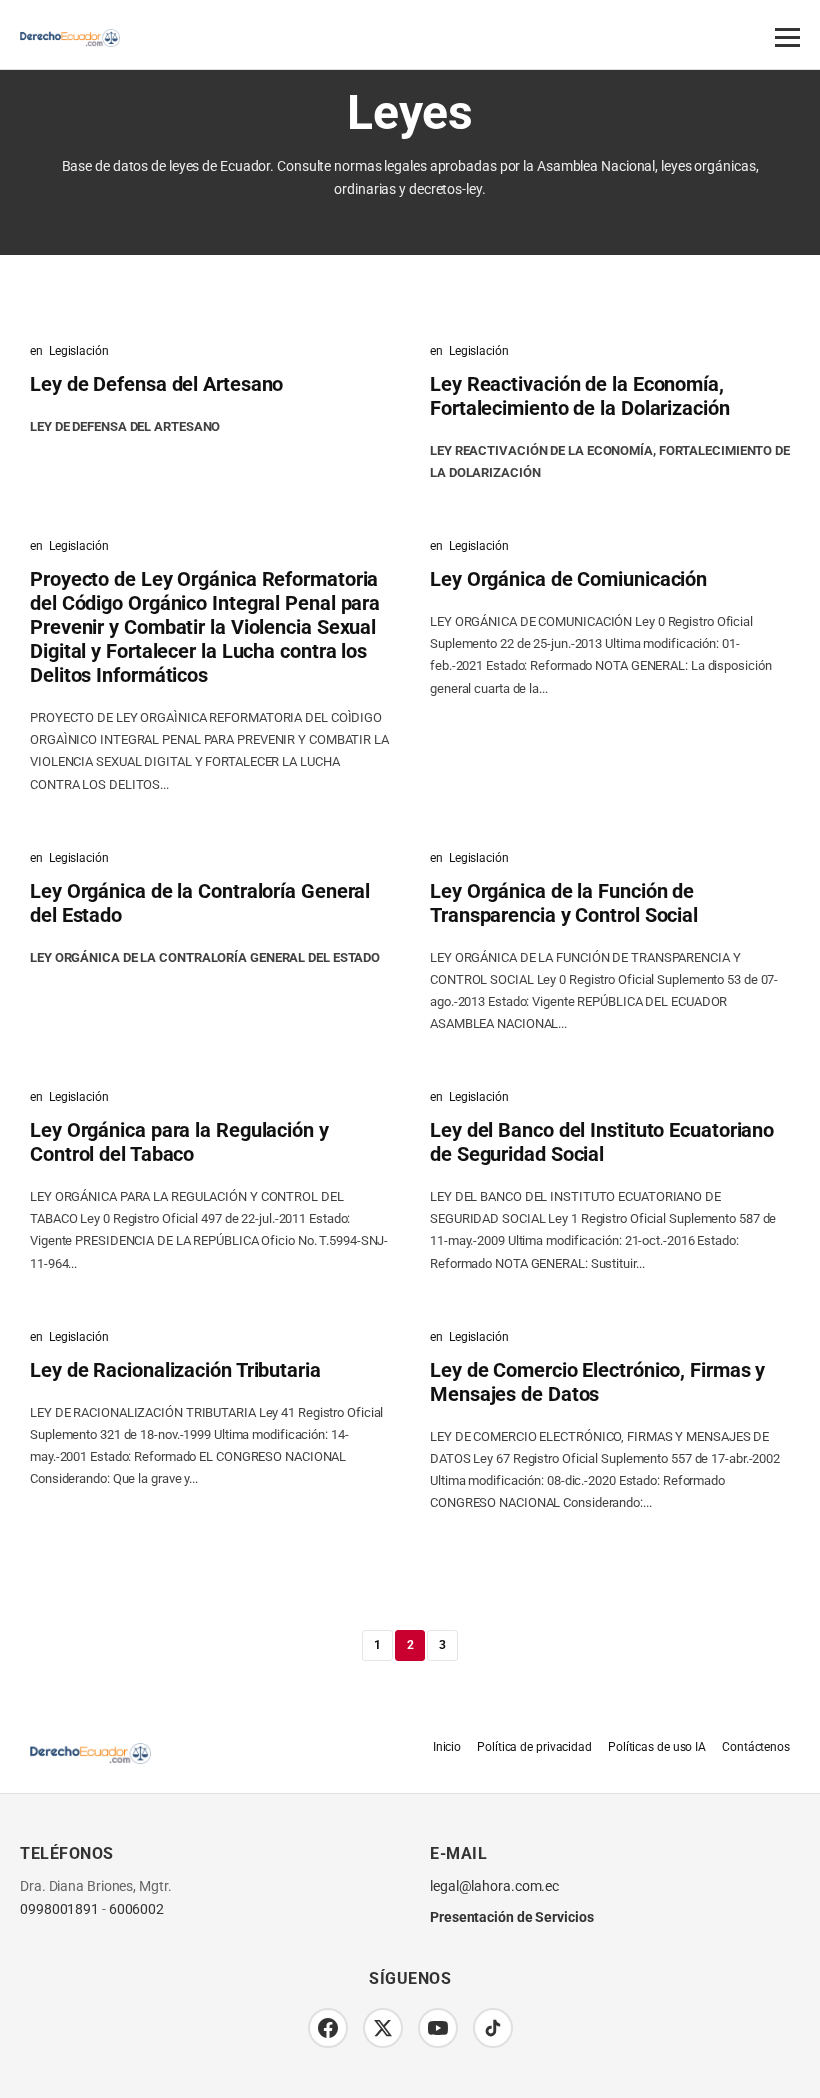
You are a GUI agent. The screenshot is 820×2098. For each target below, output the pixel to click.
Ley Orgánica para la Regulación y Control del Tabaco (179, 1142)
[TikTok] (493, 2028)
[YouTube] (438, 2028)
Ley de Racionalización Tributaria (175, 1370)
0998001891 (59, 1909)
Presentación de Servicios (512, 1917)
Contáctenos (756, 1747)
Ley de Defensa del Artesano (156, 384)
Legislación (79, 351)
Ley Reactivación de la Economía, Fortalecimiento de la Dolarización (580, 396)
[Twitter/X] (383, 2028)
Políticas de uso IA (657, 1747)
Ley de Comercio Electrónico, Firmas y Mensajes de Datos (597, 1382)
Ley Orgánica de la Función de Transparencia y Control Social (564, 903)
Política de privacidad (534, 1747)
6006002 (136, 1909)
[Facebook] (328, 2028)
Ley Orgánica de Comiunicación (568, 579)
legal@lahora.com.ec (494, 1886)
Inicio (447, 1747)
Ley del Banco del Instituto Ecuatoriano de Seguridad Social (602, 1142)
